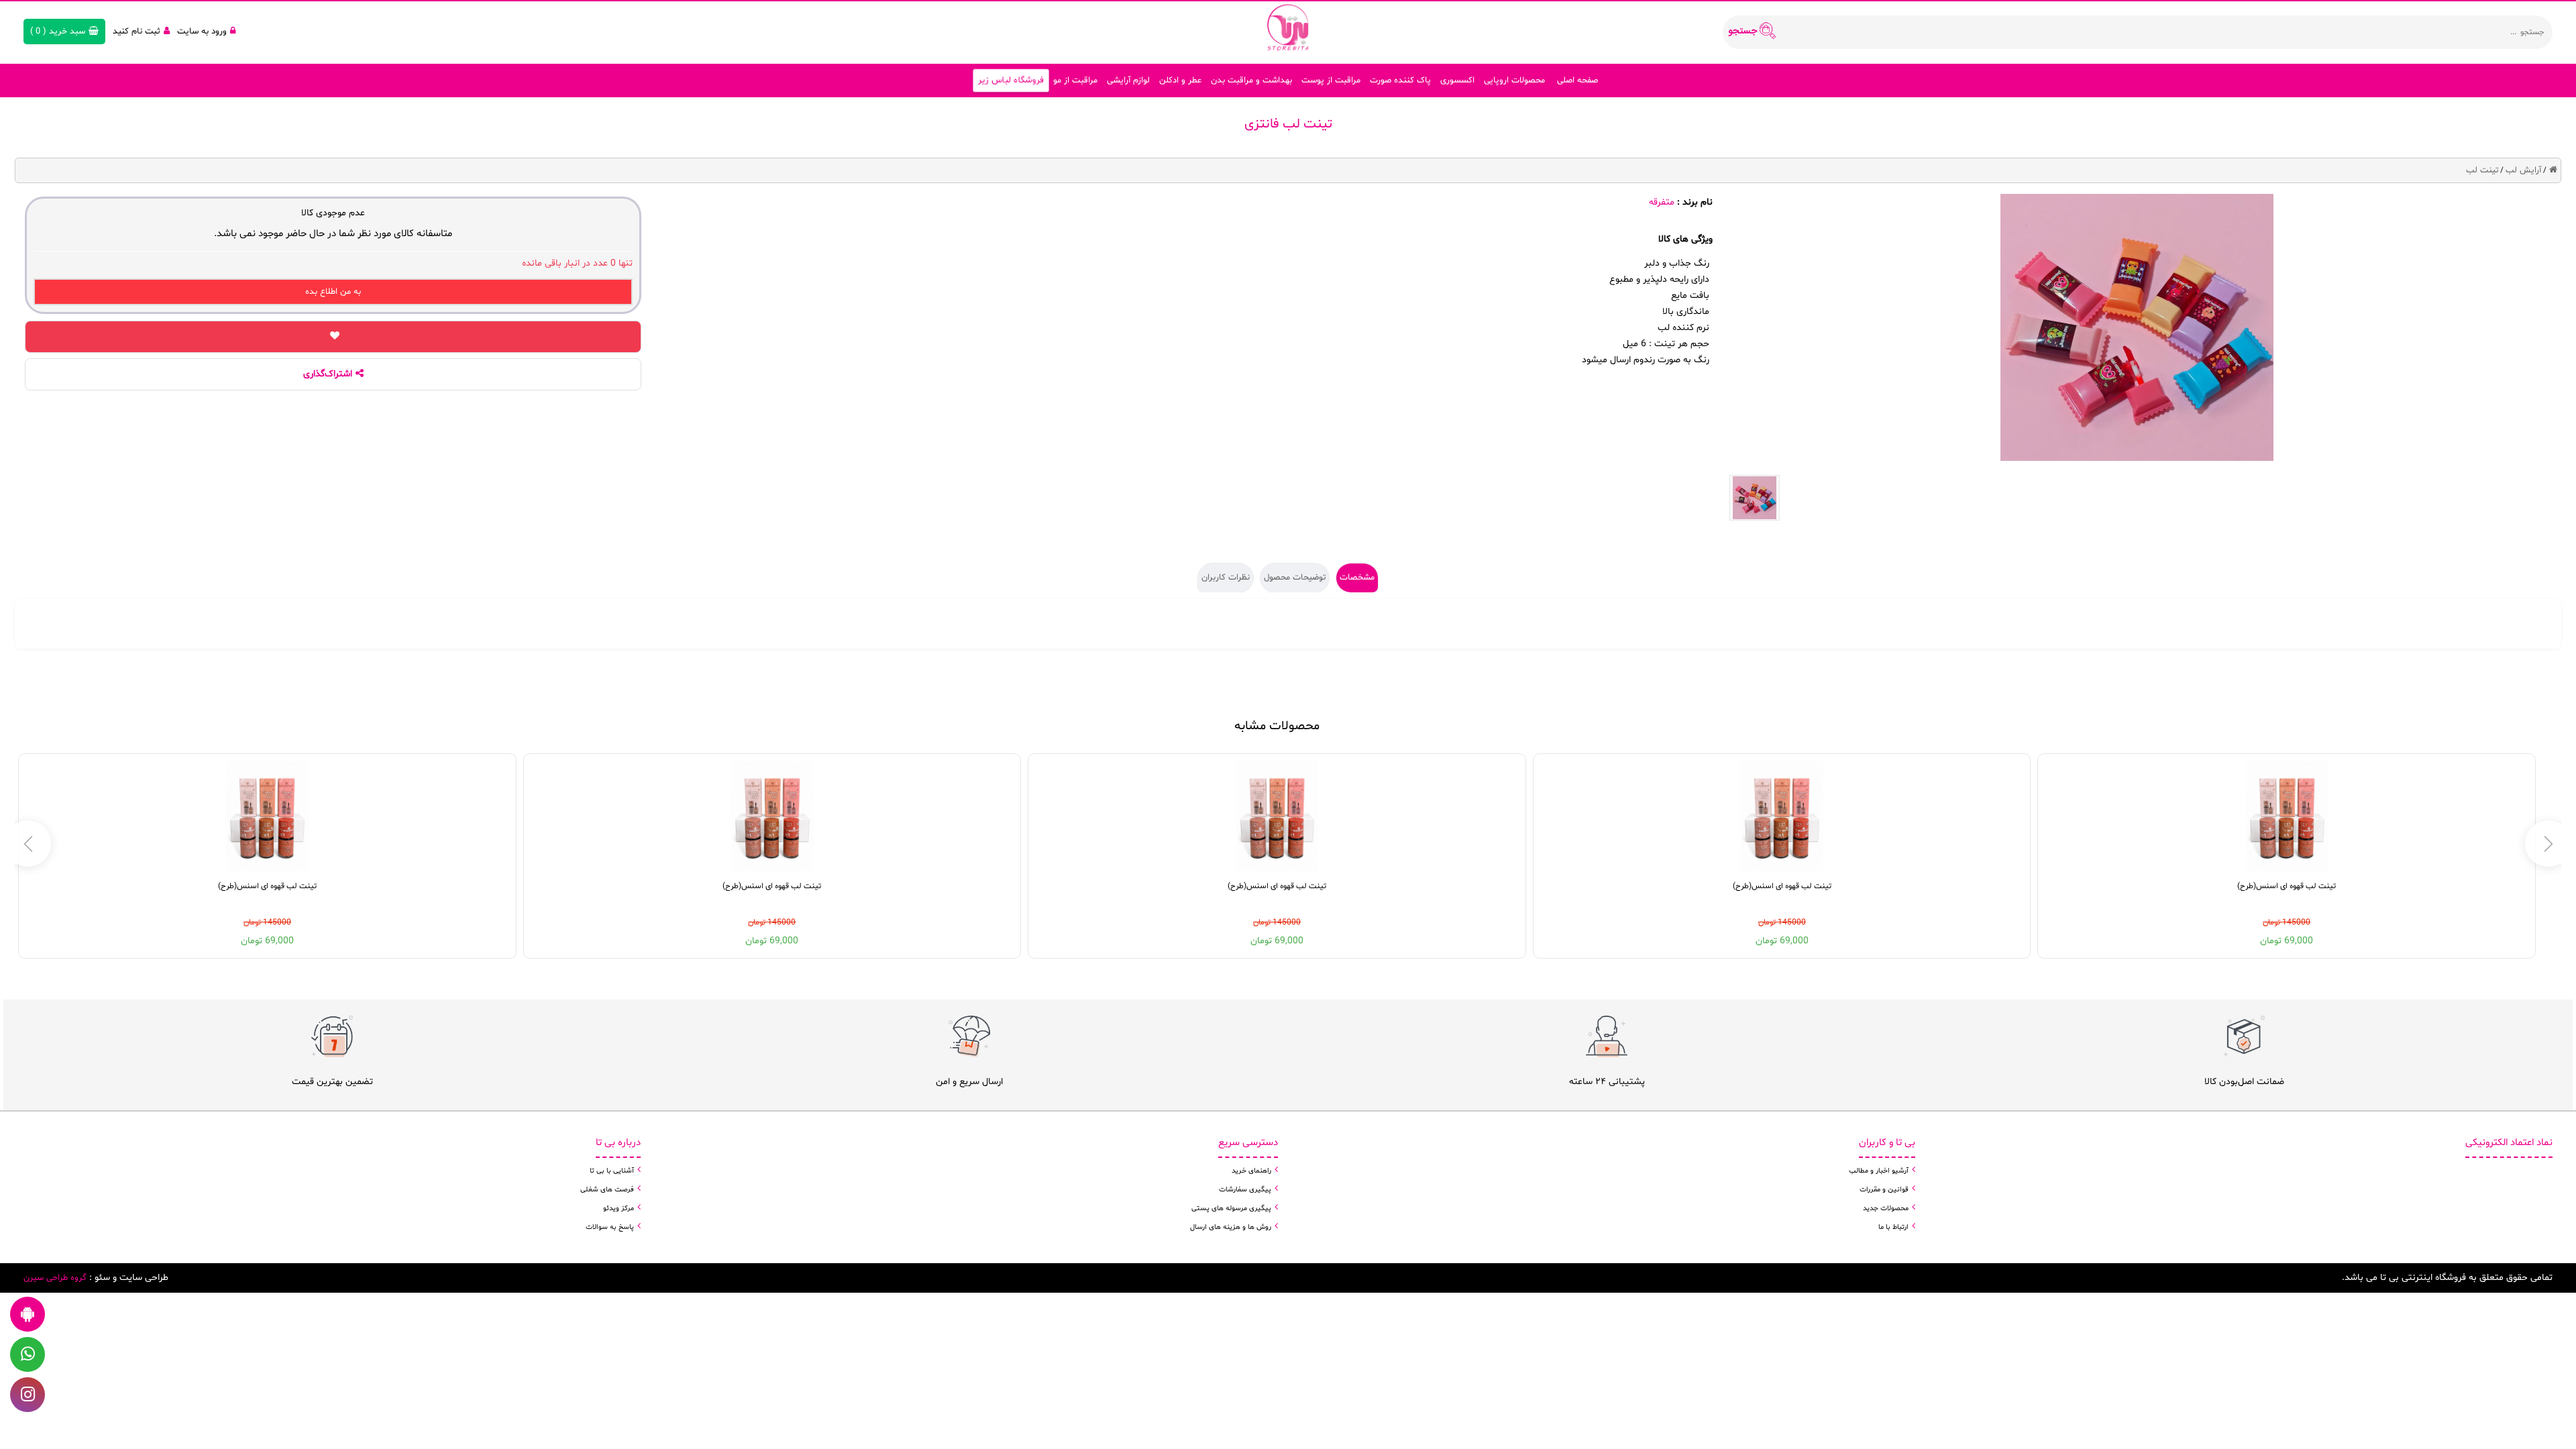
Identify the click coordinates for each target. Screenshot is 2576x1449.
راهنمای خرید (1251, 1171)
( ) (58, 32)
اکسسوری (1457, 80)
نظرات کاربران (1226, 578)
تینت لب (2482, 170)
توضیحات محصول (1295, 578)
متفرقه (1662, 202)
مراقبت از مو (1075, 80)
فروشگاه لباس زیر (1011, 81)
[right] (28, 844)
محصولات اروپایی (1514, 80)
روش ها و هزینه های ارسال (1231, 1227)
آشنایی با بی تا (612, 1171)
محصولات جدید (1886, 1209)
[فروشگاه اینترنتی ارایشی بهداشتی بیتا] (1288, 27)
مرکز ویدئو (619, 1209)
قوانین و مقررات (1884, 1190)
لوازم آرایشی (1128, 80)
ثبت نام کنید (137, 32)
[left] (2548, 844)
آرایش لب (2523, 170)
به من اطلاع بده (333, 292)
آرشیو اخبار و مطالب (1879, 1171)
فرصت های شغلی (607, 1190)
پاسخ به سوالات (610, 1227)
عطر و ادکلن (1180, 80)
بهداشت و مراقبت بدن (1251, 80)
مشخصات (1357, 578)
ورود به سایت (202, 32)
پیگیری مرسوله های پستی (1231, 1209)
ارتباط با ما (1893, 1227)
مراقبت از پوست (1331, 80)
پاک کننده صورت (1400, 80)
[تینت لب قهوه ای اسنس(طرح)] (2287, 816)
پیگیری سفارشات (1245, 1190)
